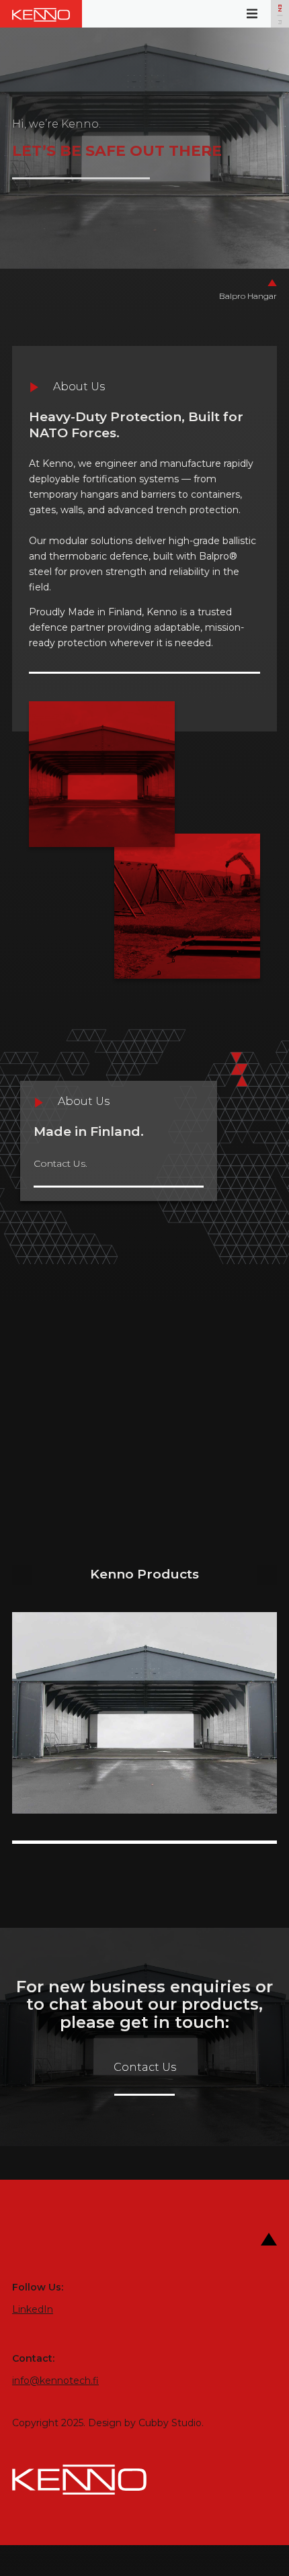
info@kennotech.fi (55, 2381)
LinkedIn (33, 2309)
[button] (252, 14)
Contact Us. (60, 1163)
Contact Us (145, 2067)
